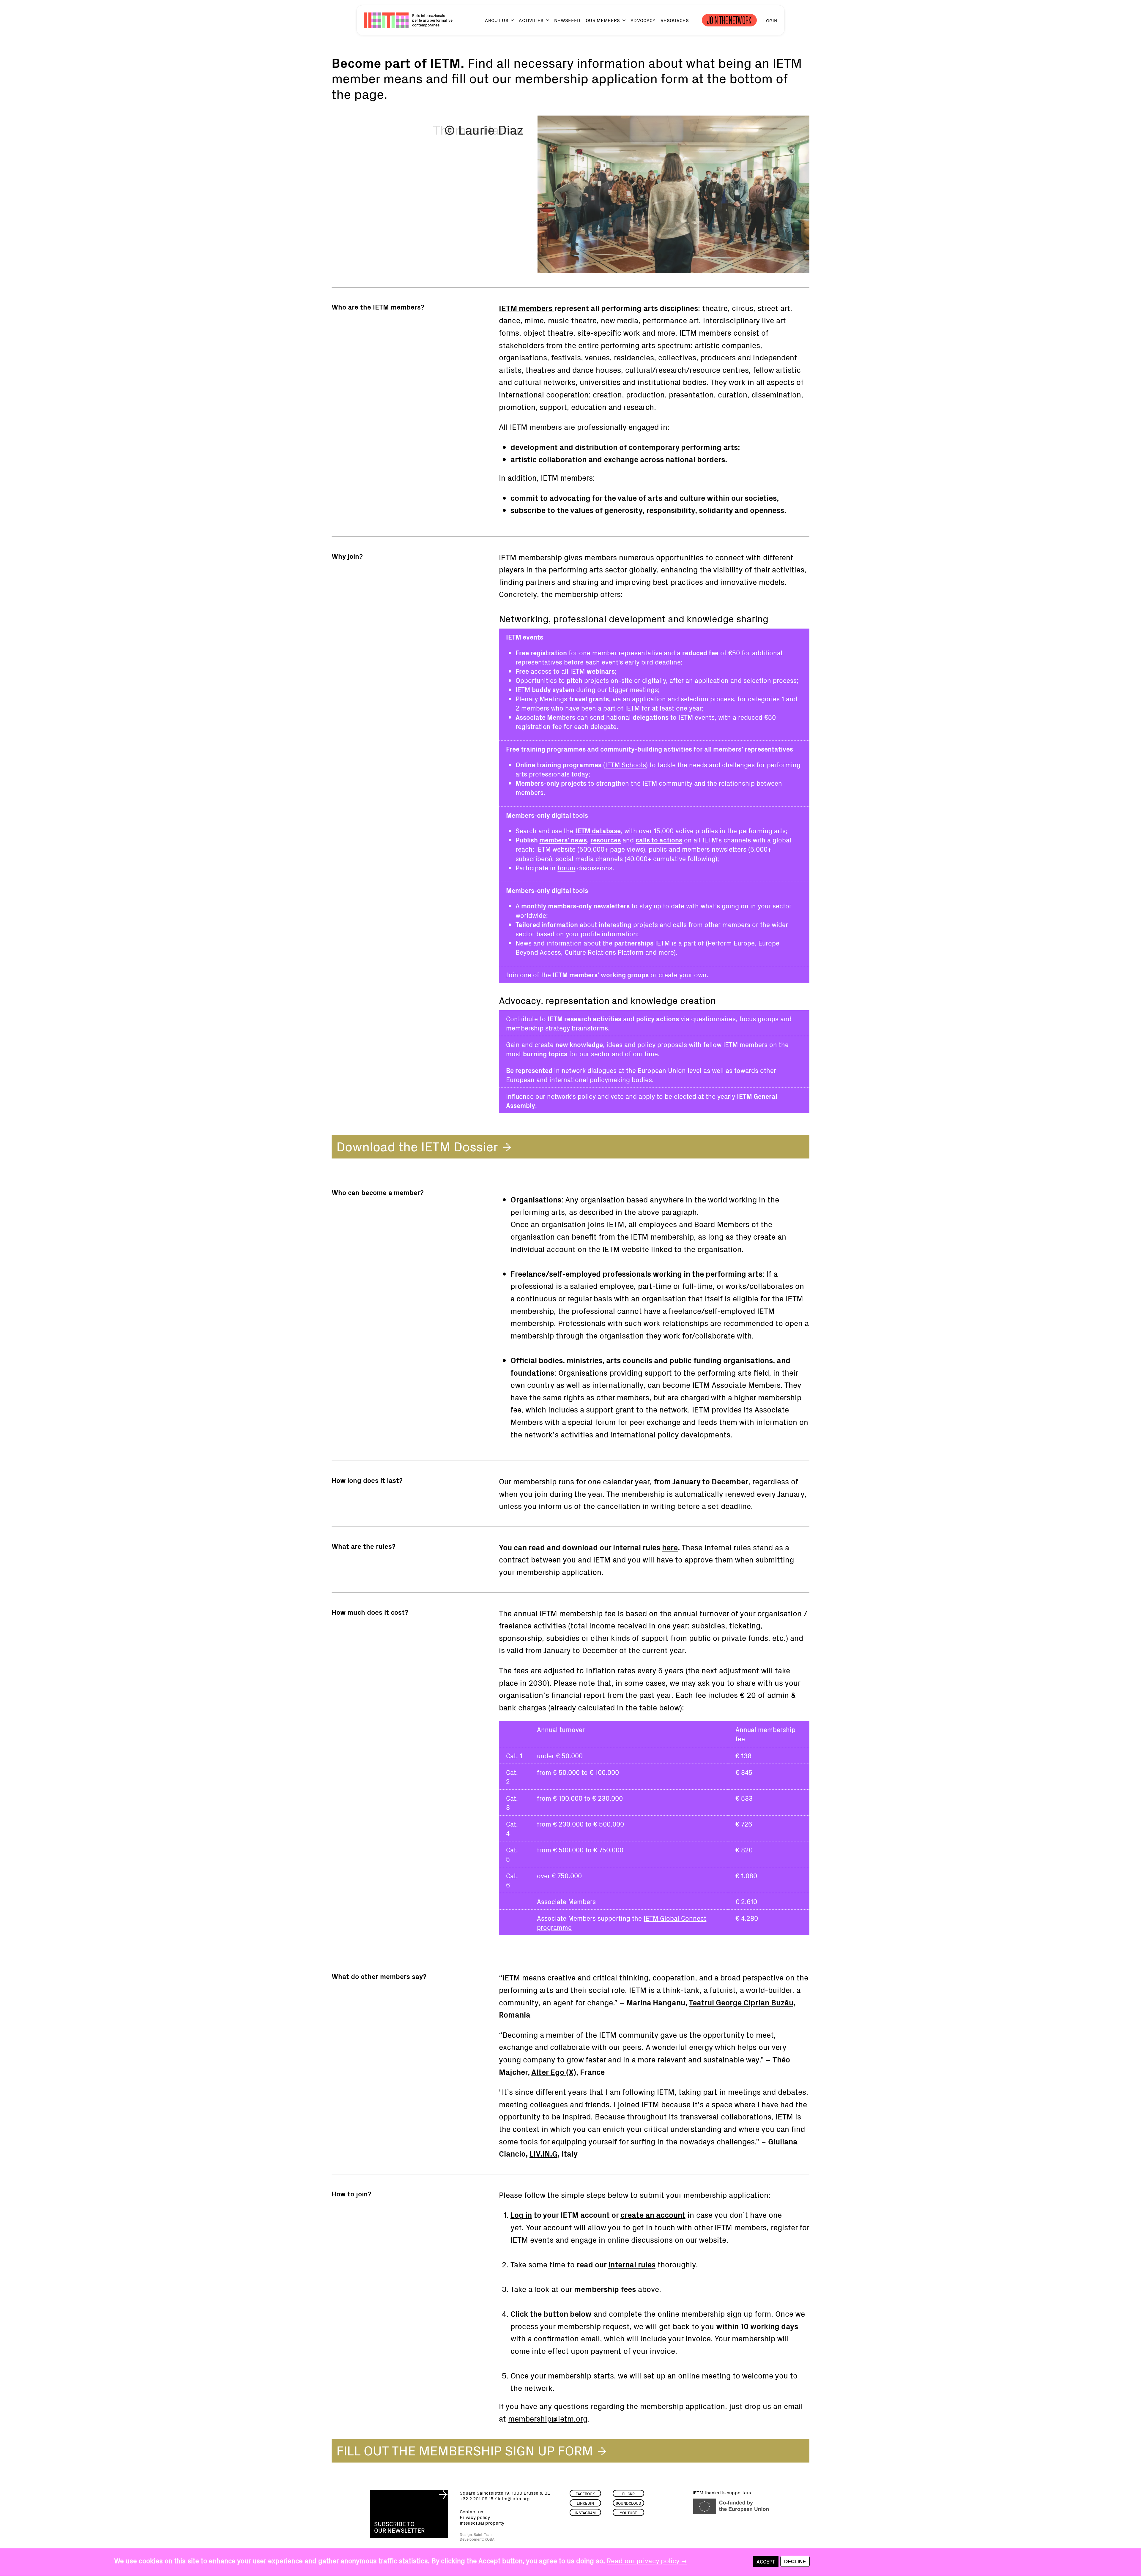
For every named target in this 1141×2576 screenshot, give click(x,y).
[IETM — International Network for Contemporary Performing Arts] (386, 20)
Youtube (628, 2513)
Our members (603, 20)
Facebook (585, 2494)
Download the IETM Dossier (417, 1146)
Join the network (729, 20)
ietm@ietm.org (514, 2498)
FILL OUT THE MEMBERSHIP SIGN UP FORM (465, 2450)
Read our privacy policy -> (647, 2560)
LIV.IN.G (543, 2153)
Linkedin (585, 2503)
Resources (675, 20)
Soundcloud (628, 2503)
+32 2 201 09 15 (476, 2498)
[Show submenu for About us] (510, 23)
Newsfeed (567, 20)
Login (770, 20)
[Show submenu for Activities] (545, 23)
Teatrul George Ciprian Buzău (741, 2002)
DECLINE (795, 2562)
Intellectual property (482, 2523)
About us (497, 20)
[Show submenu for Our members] (621, 23)
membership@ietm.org (548, 2418)
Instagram (585, 2513)
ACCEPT (766, 2562)
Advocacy (643, 20)
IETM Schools (625, 764)
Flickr (628, 2494)
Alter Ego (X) (554, 2072)
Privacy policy (475, 2517)
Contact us (471, 2511)
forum (566, 868)
